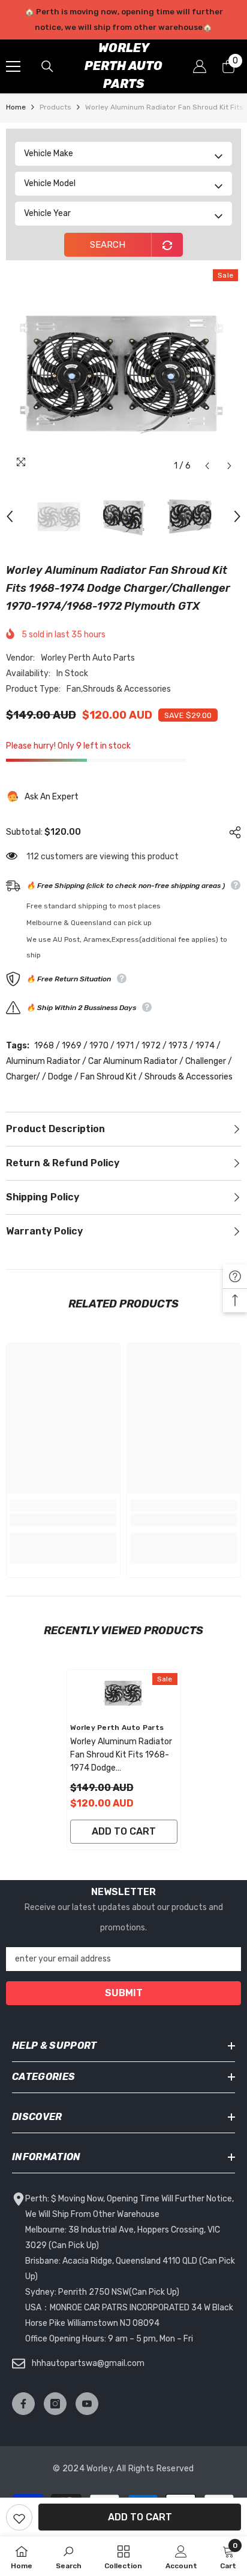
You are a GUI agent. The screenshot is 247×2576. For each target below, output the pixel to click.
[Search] (47, 66)
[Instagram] (55, 2404)
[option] (123, 20)
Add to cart (140, 2517)
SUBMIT (124, 1993)
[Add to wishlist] (19, 2517)
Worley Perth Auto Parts (88, 658)
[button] (207, 466)
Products (55, 107)
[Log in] (200, 66)
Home (16, 107)
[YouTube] (87, 2404)
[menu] (13, 66)
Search (108, 245)
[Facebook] (23, 2404)
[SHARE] (232, 832)
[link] (63, 1520)
